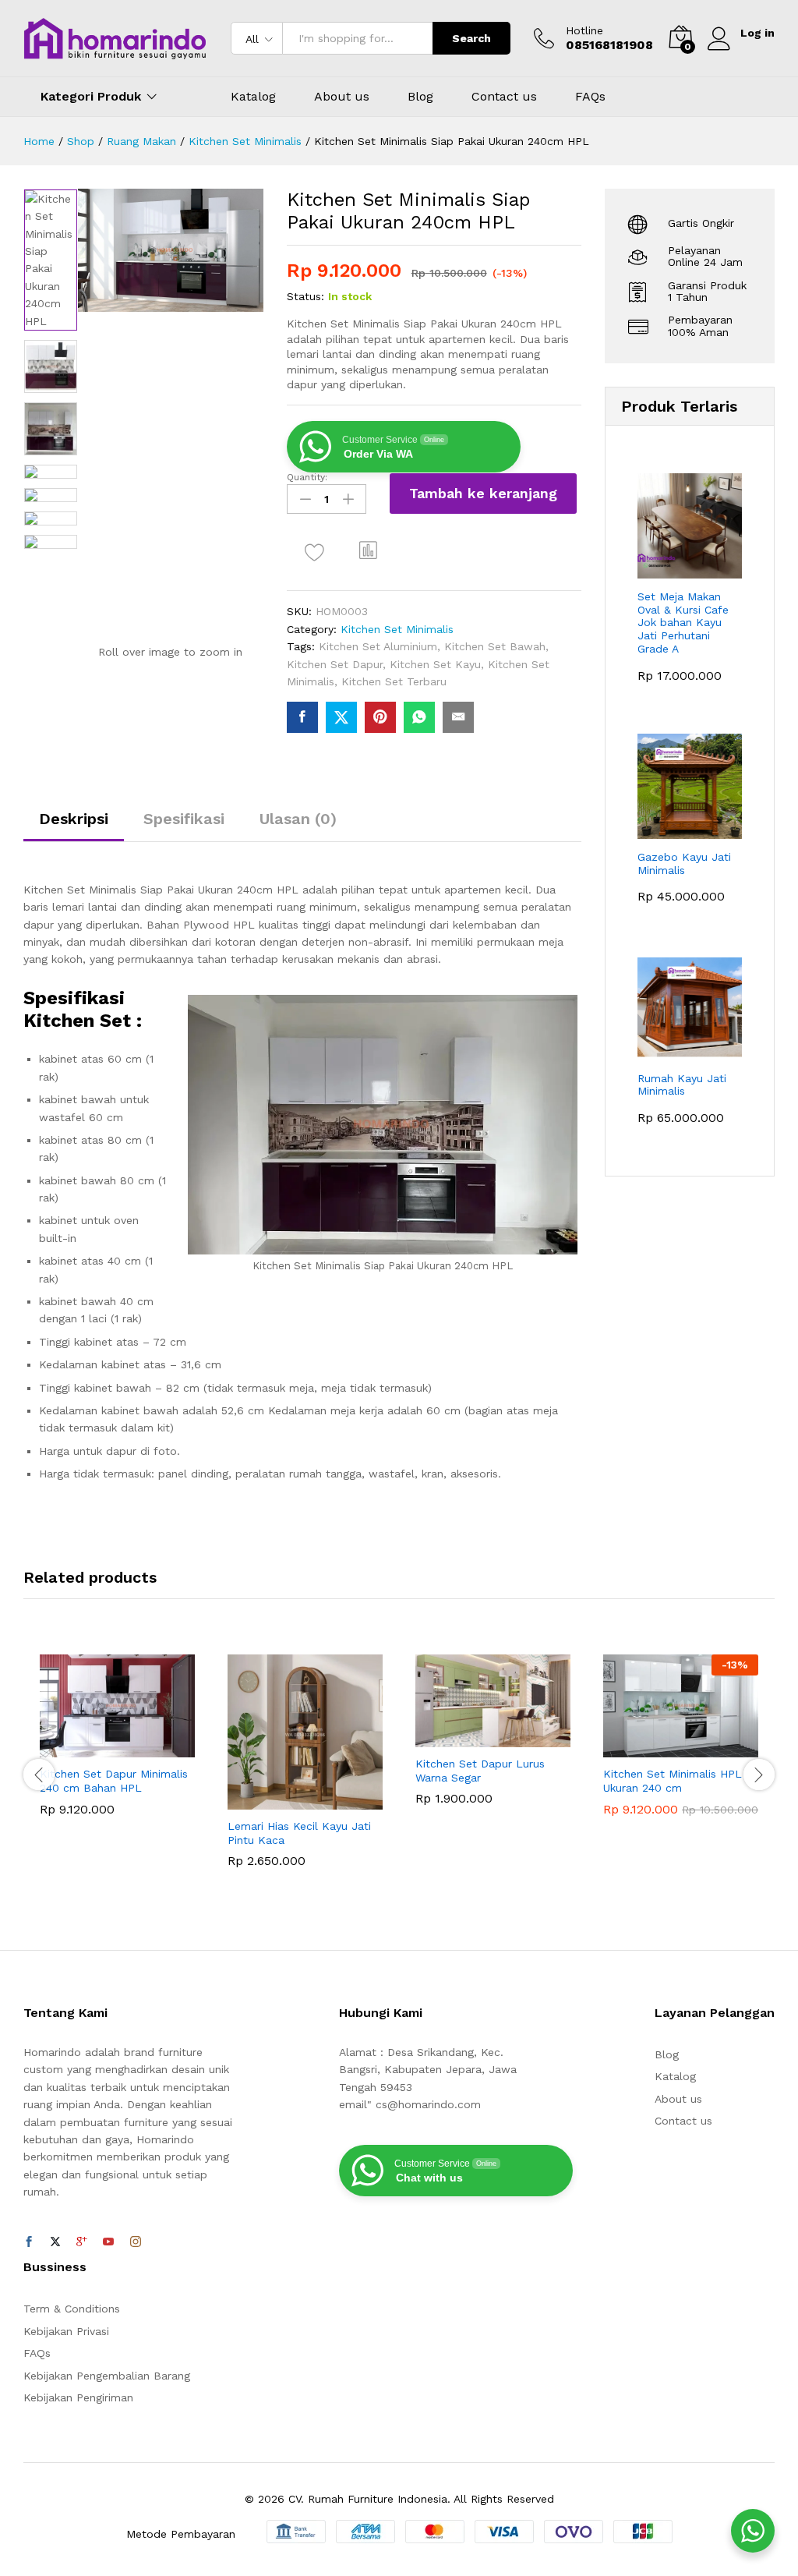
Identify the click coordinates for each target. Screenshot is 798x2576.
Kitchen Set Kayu (435, 664)
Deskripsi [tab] (74, 819)
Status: (305, 296)
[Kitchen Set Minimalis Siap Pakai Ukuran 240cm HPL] (302, 717)
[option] (51, 260)
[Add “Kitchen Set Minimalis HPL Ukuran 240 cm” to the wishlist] (715, 1748)
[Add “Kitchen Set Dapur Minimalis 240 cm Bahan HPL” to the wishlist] (151, 1748)
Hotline (584, 30)
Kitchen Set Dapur (335, 664)
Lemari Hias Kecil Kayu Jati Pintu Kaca (299, 1833)
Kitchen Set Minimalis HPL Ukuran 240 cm (673, 1781)
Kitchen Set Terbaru (394, 681)
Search (471, 38)
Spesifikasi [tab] (184, 819)
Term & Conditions (72, 2309)
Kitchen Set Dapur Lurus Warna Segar (480, 1771)
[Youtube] (108, 2242)
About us (342, 97)
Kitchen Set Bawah (495, 646)
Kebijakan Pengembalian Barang (107, 2376)
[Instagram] (136, 2242)
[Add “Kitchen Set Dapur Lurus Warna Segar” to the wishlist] (527, 1738)
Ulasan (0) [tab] (298, 819)
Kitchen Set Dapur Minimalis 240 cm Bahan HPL (114, 1781)
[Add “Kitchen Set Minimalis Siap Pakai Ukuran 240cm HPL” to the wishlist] (315, 552)
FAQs (590, 97)
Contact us (504, 97)
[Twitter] (55, 2242)
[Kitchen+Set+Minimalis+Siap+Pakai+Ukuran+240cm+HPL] (341, 717)
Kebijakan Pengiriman (78, 2397)
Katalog (253, 97)
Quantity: (307, 477)
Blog (420, 97)
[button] (369, 550)
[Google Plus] (82, 2242)
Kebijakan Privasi (66, 2331)
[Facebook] (29, 2242)
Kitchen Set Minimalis (397, 629)
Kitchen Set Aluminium (378, 646)
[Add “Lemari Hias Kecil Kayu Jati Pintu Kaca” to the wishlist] (339, 1800)
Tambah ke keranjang (483, 493)
